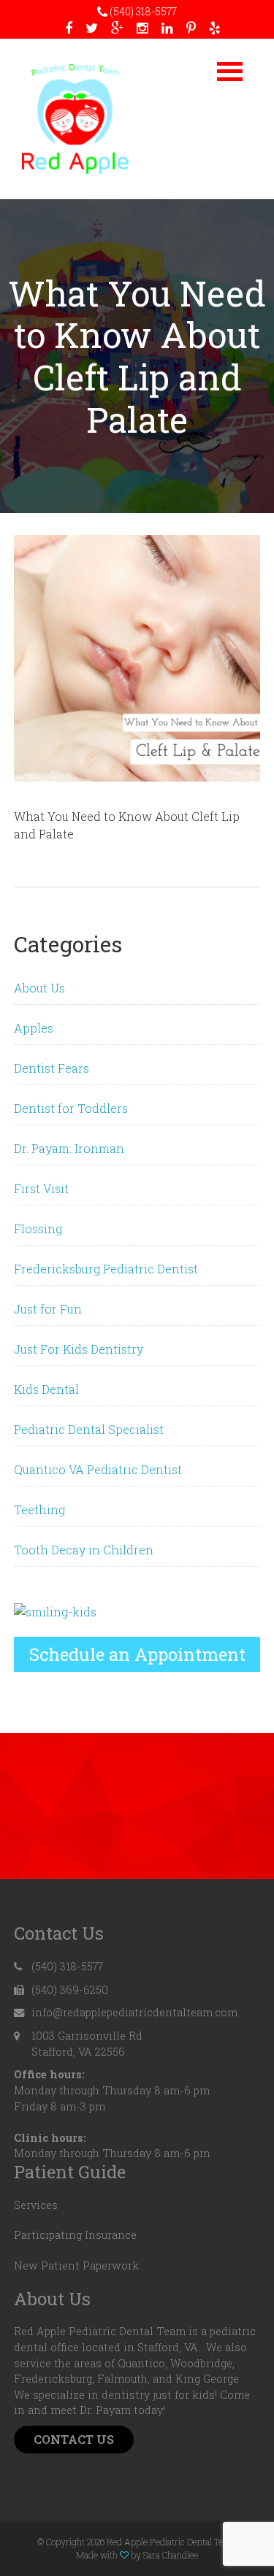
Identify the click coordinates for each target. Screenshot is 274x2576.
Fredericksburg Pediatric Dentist (106, 1269)
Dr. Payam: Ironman (69, 1148)
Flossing (38, 1229)
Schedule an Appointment (137, 1654)
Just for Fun (48, 1309)
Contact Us (74, 2439)
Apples (34, 1028)
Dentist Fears (52, 1068)
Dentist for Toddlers (71, 1108)
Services (36, 2205)
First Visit (41, 1188)
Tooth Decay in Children (84, 1550)
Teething (39, 1509)
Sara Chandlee (171, 2555)
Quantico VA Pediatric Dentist (98, 1469)
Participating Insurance (75, 2235)
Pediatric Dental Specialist (89, 1429)
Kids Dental (46, 1389)
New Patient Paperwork (76, 2265)
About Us (39, 988)
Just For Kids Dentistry (79, 1349)
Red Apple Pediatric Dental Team (75, 119)
